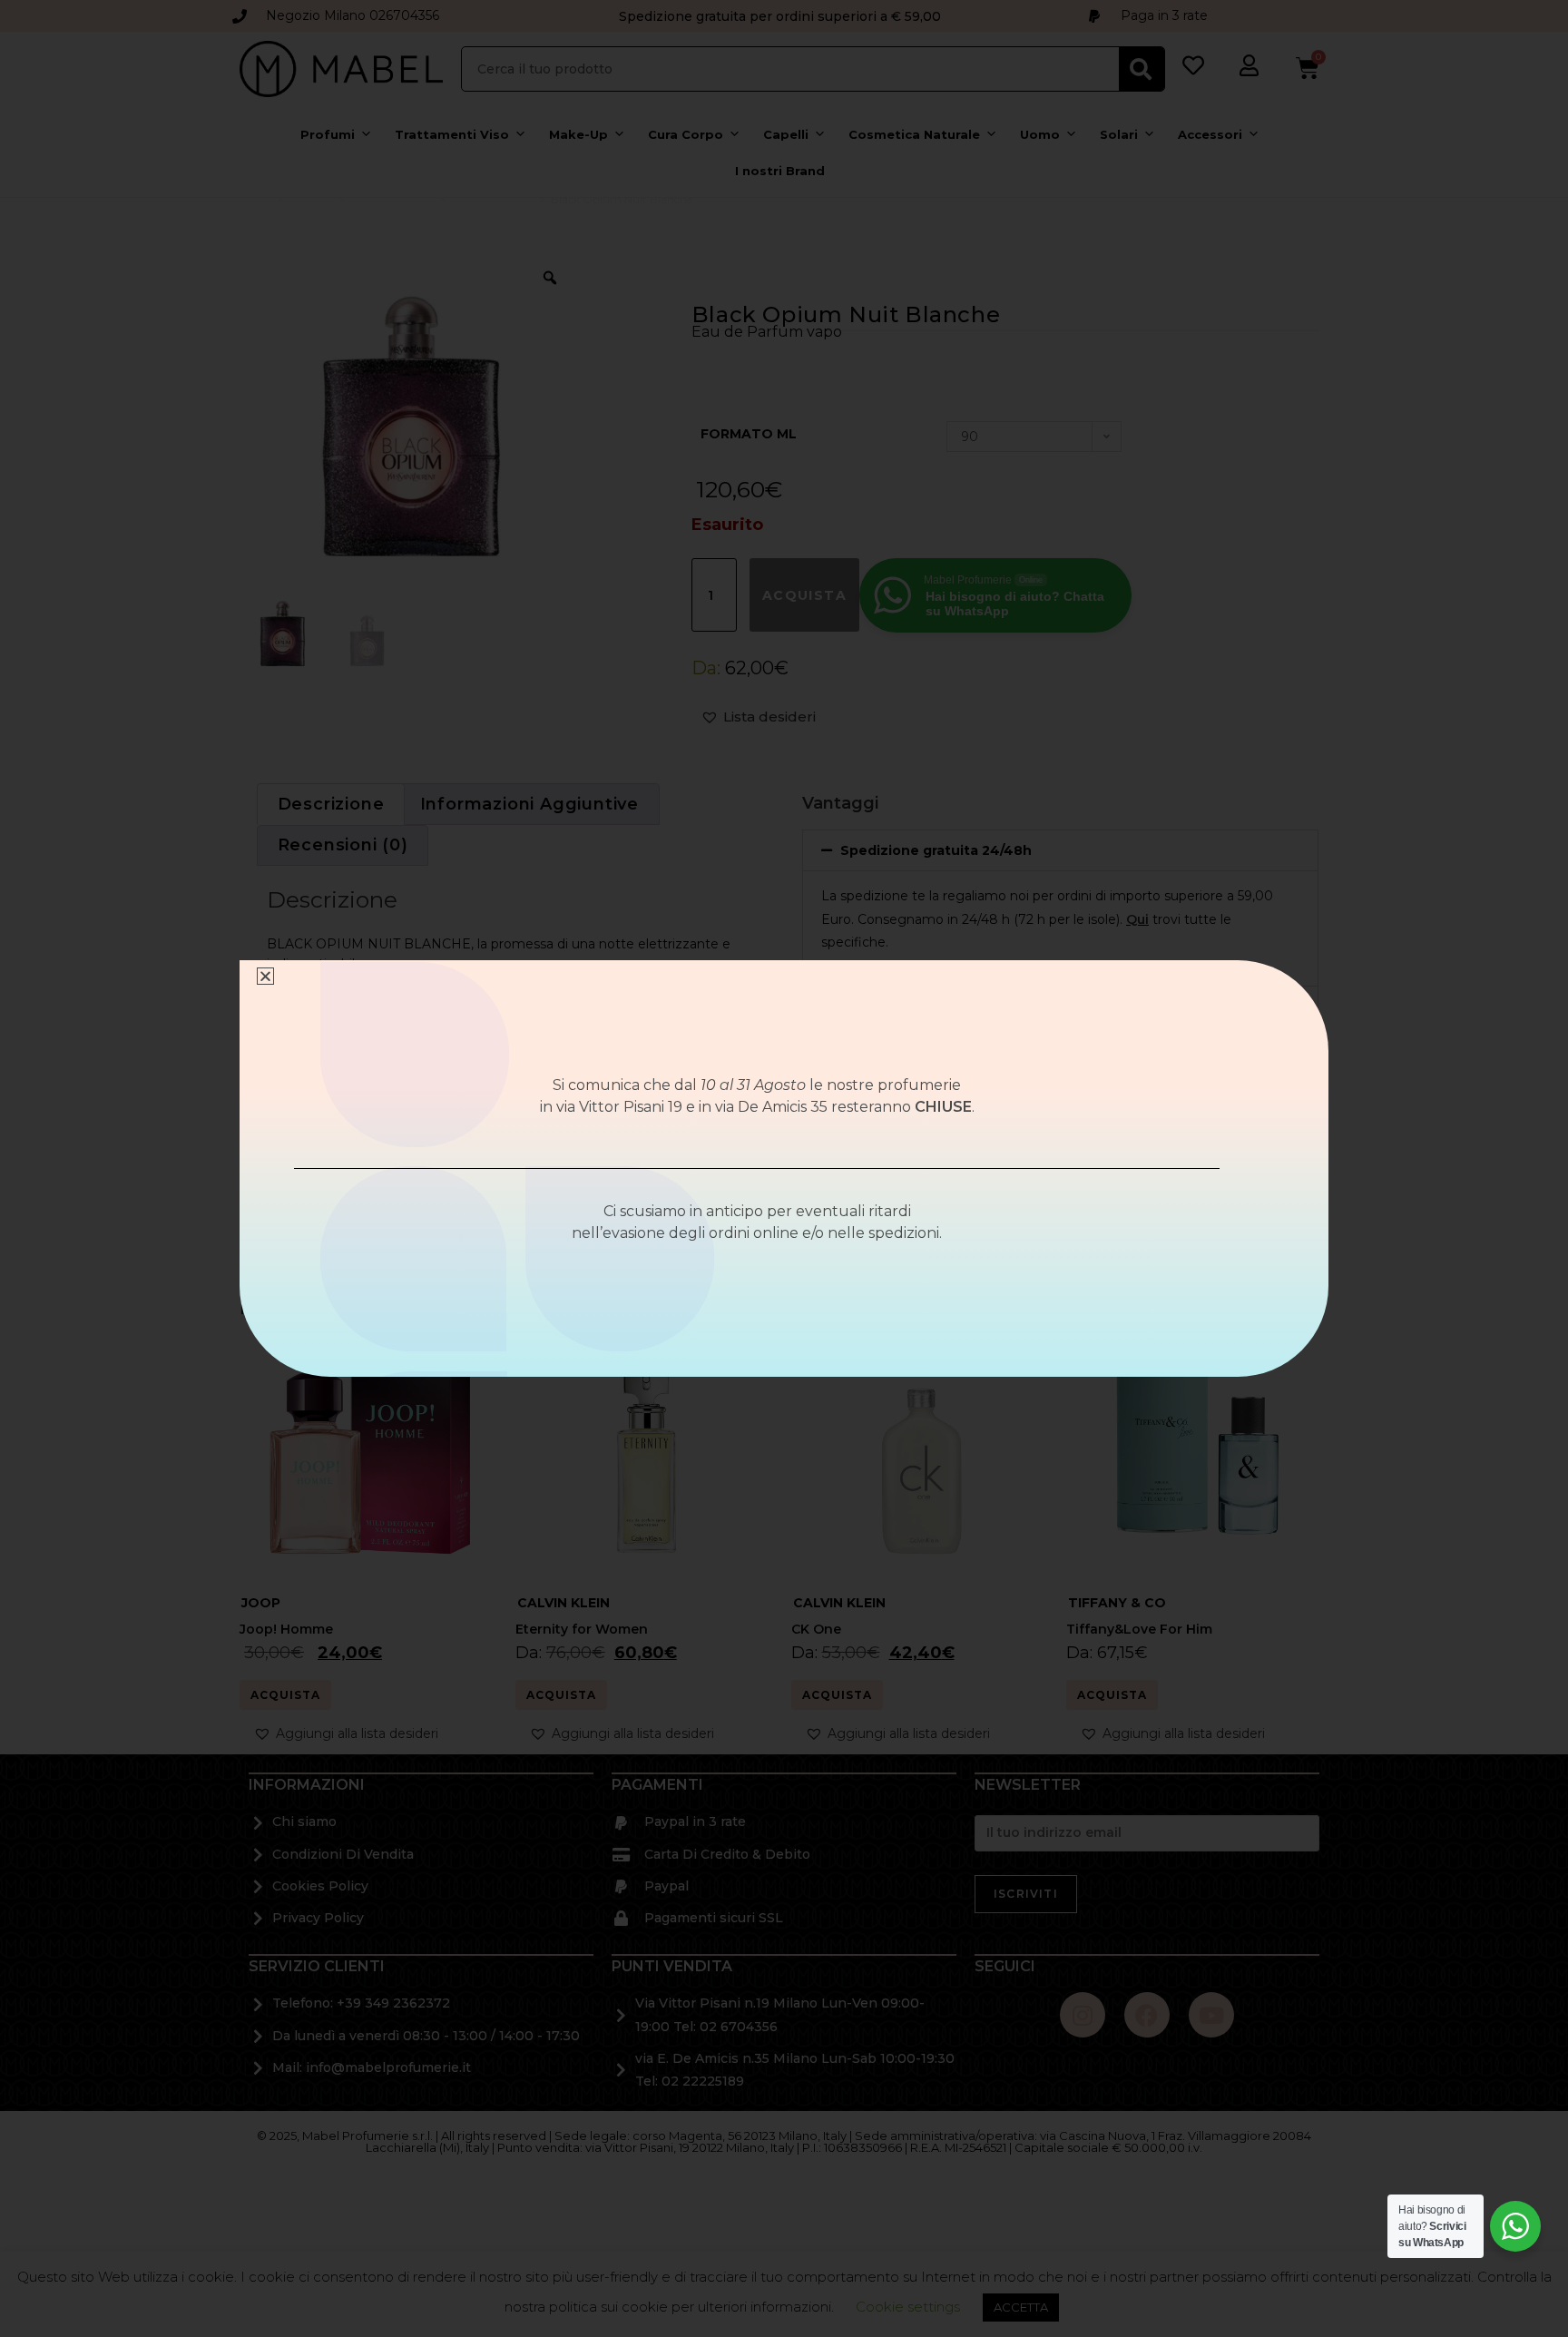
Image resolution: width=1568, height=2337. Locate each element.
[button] (265, 976)
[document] (784, 1168)
